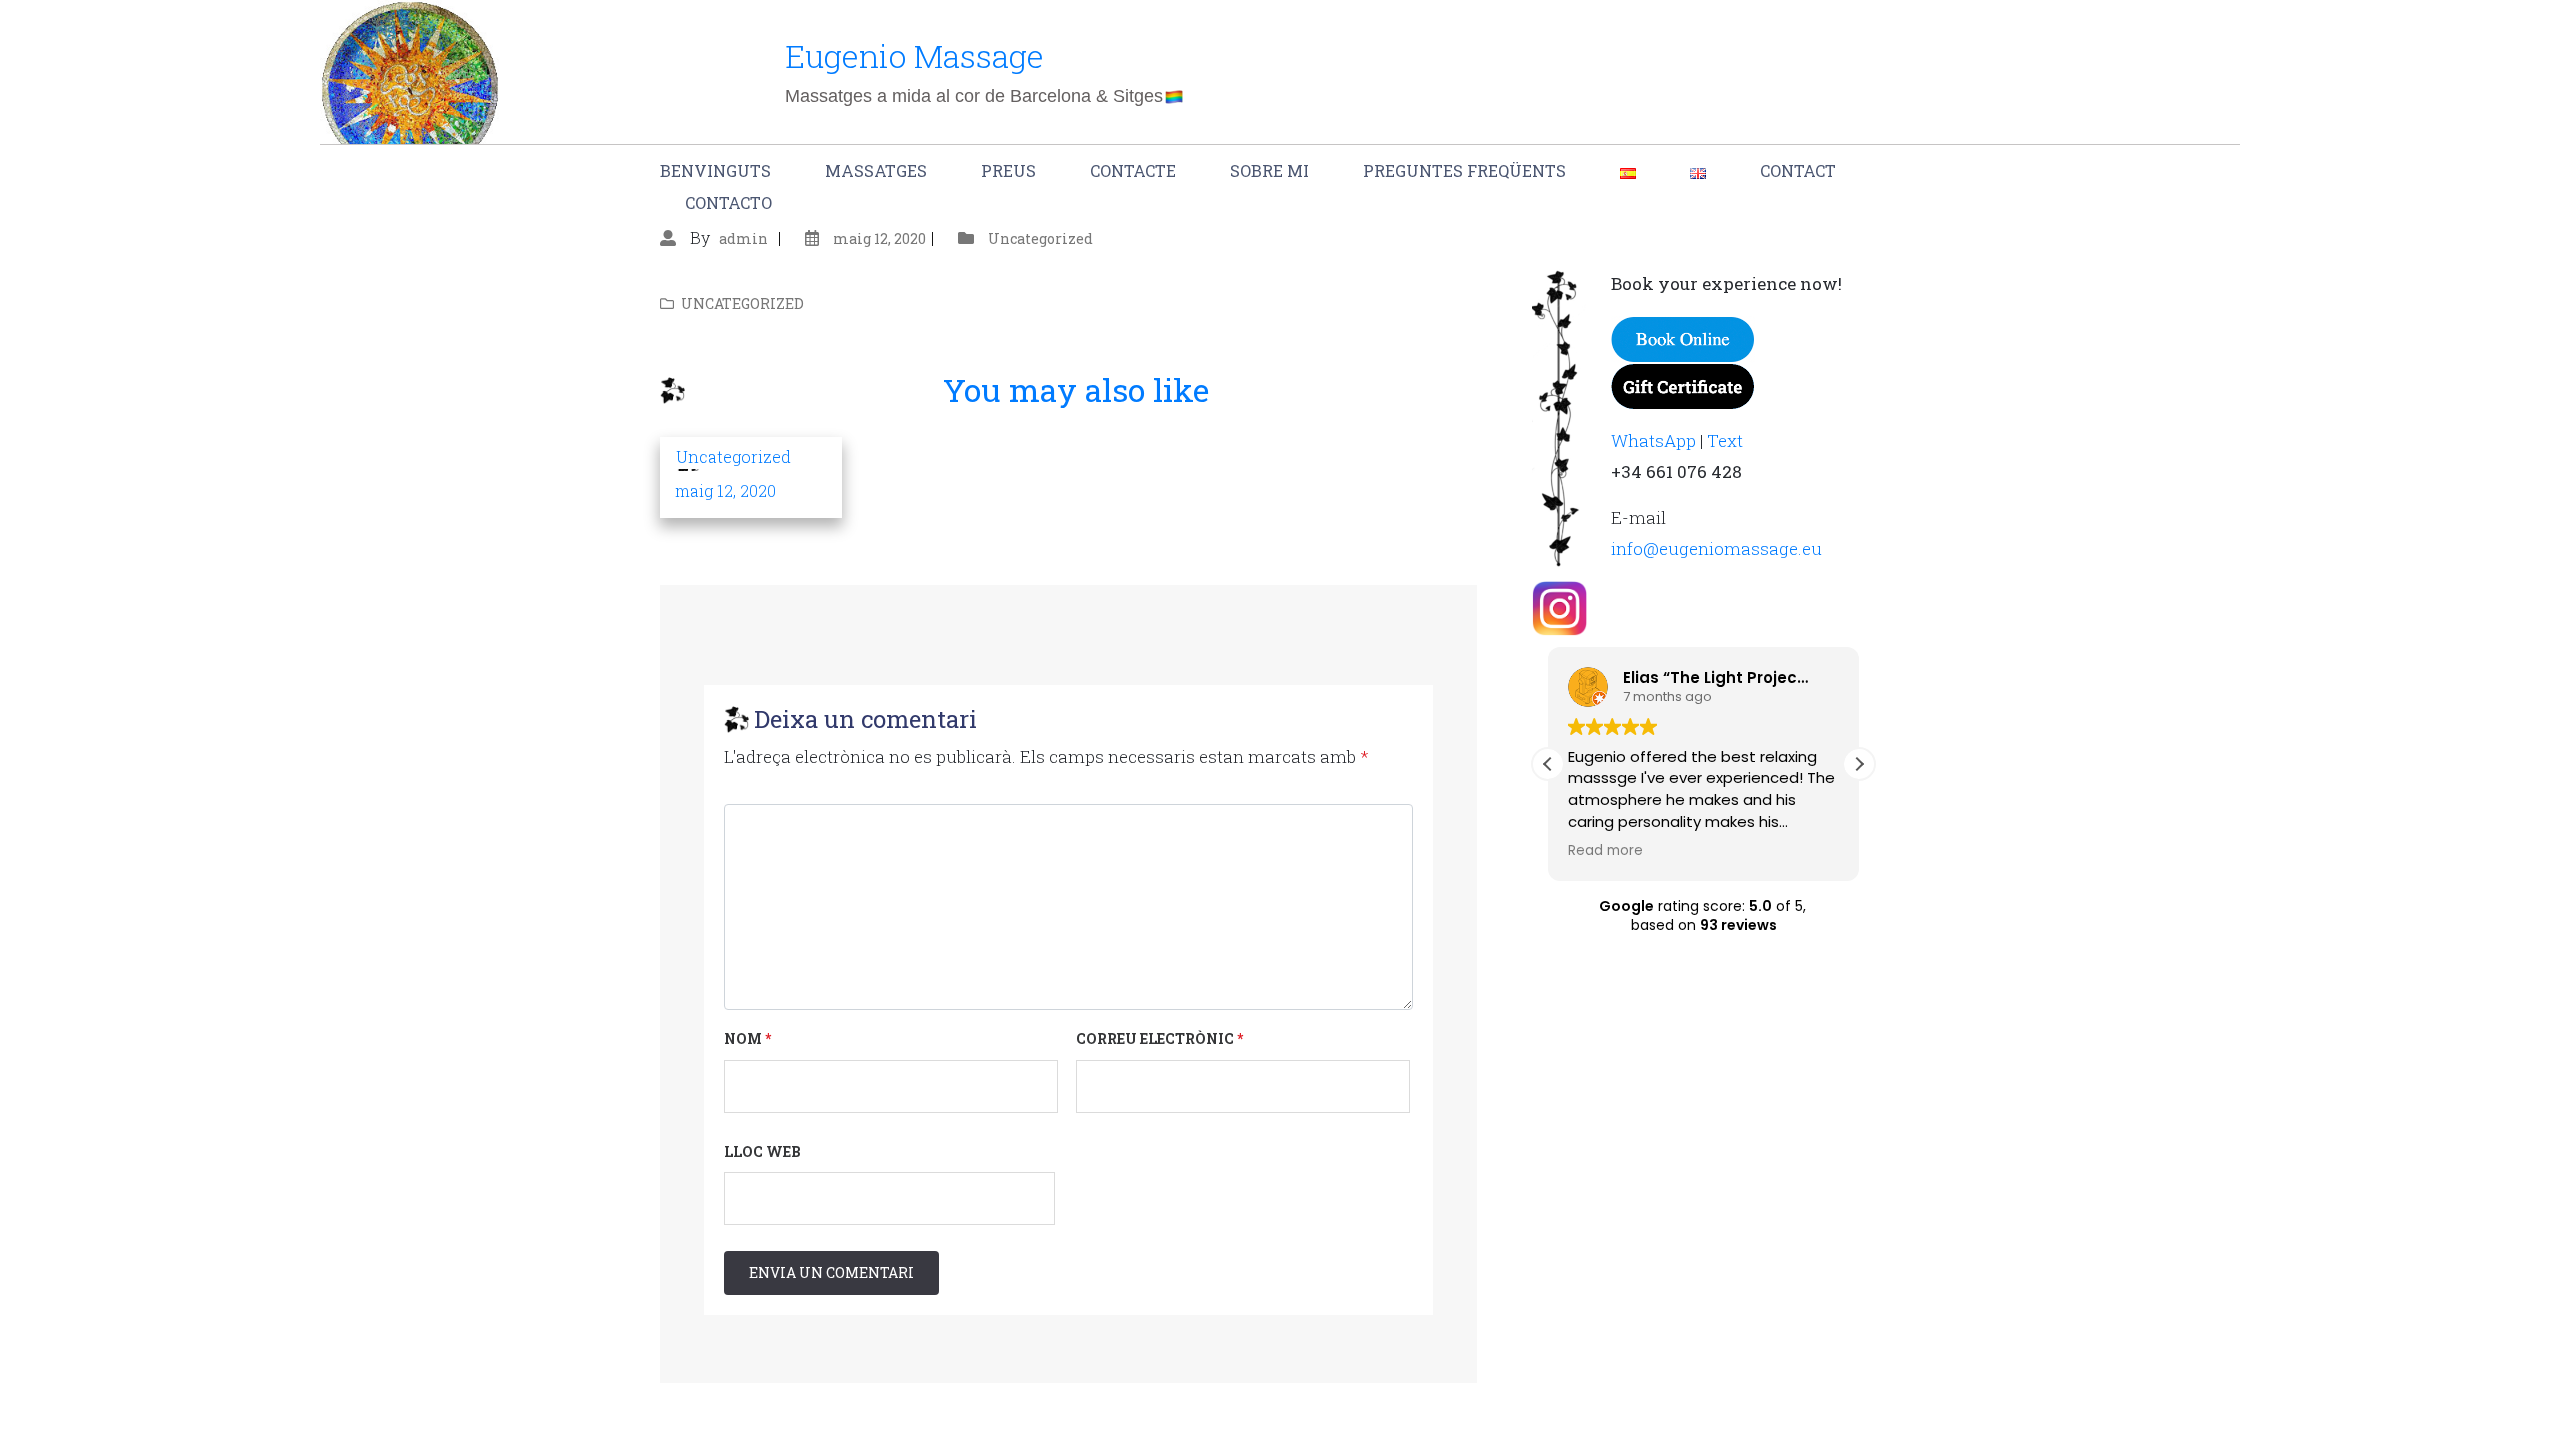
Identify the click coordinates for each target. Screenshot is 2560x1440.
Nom (747, 1038)
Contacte (1133, 170)
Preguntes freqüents (1464, 170)
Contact (1798, 170)
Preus (1008, 170)
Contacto (728, 202)
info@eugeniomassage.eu (1716, 548)
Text (1725, 440)
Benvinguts (715, 170)
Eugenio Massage (914, 55)
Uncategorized (1040, 238)
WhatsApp (1653, 440)
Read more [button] (1605, 851)
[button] (1859, 764)
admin (743, 238)
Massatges (876, 170)
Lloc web (762, 1151)
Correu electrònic (1159, 1038)
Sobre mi (1269, 170)
